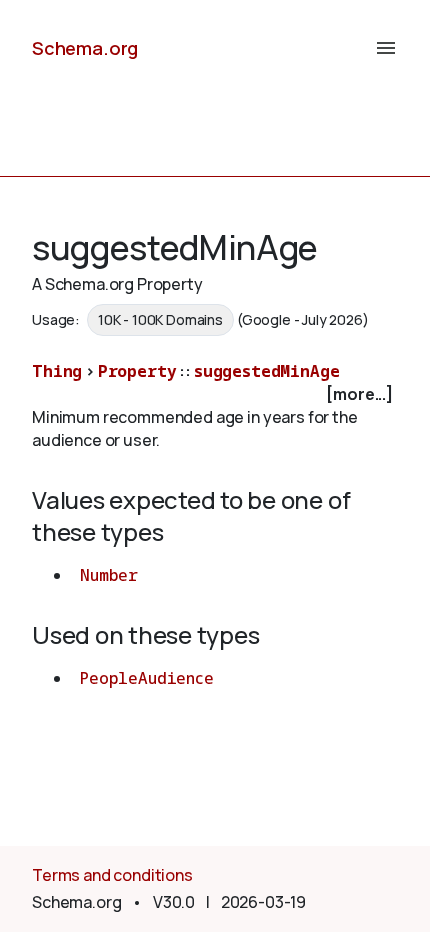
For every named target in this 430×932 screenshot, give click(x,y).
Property (137, 371)
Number (109, 575)
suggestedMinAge (267, 371)
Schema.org (85, 48)
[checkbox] (215, 394)
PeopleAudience (147, 678)
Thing (57, 371)
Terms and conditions (112, 875)
